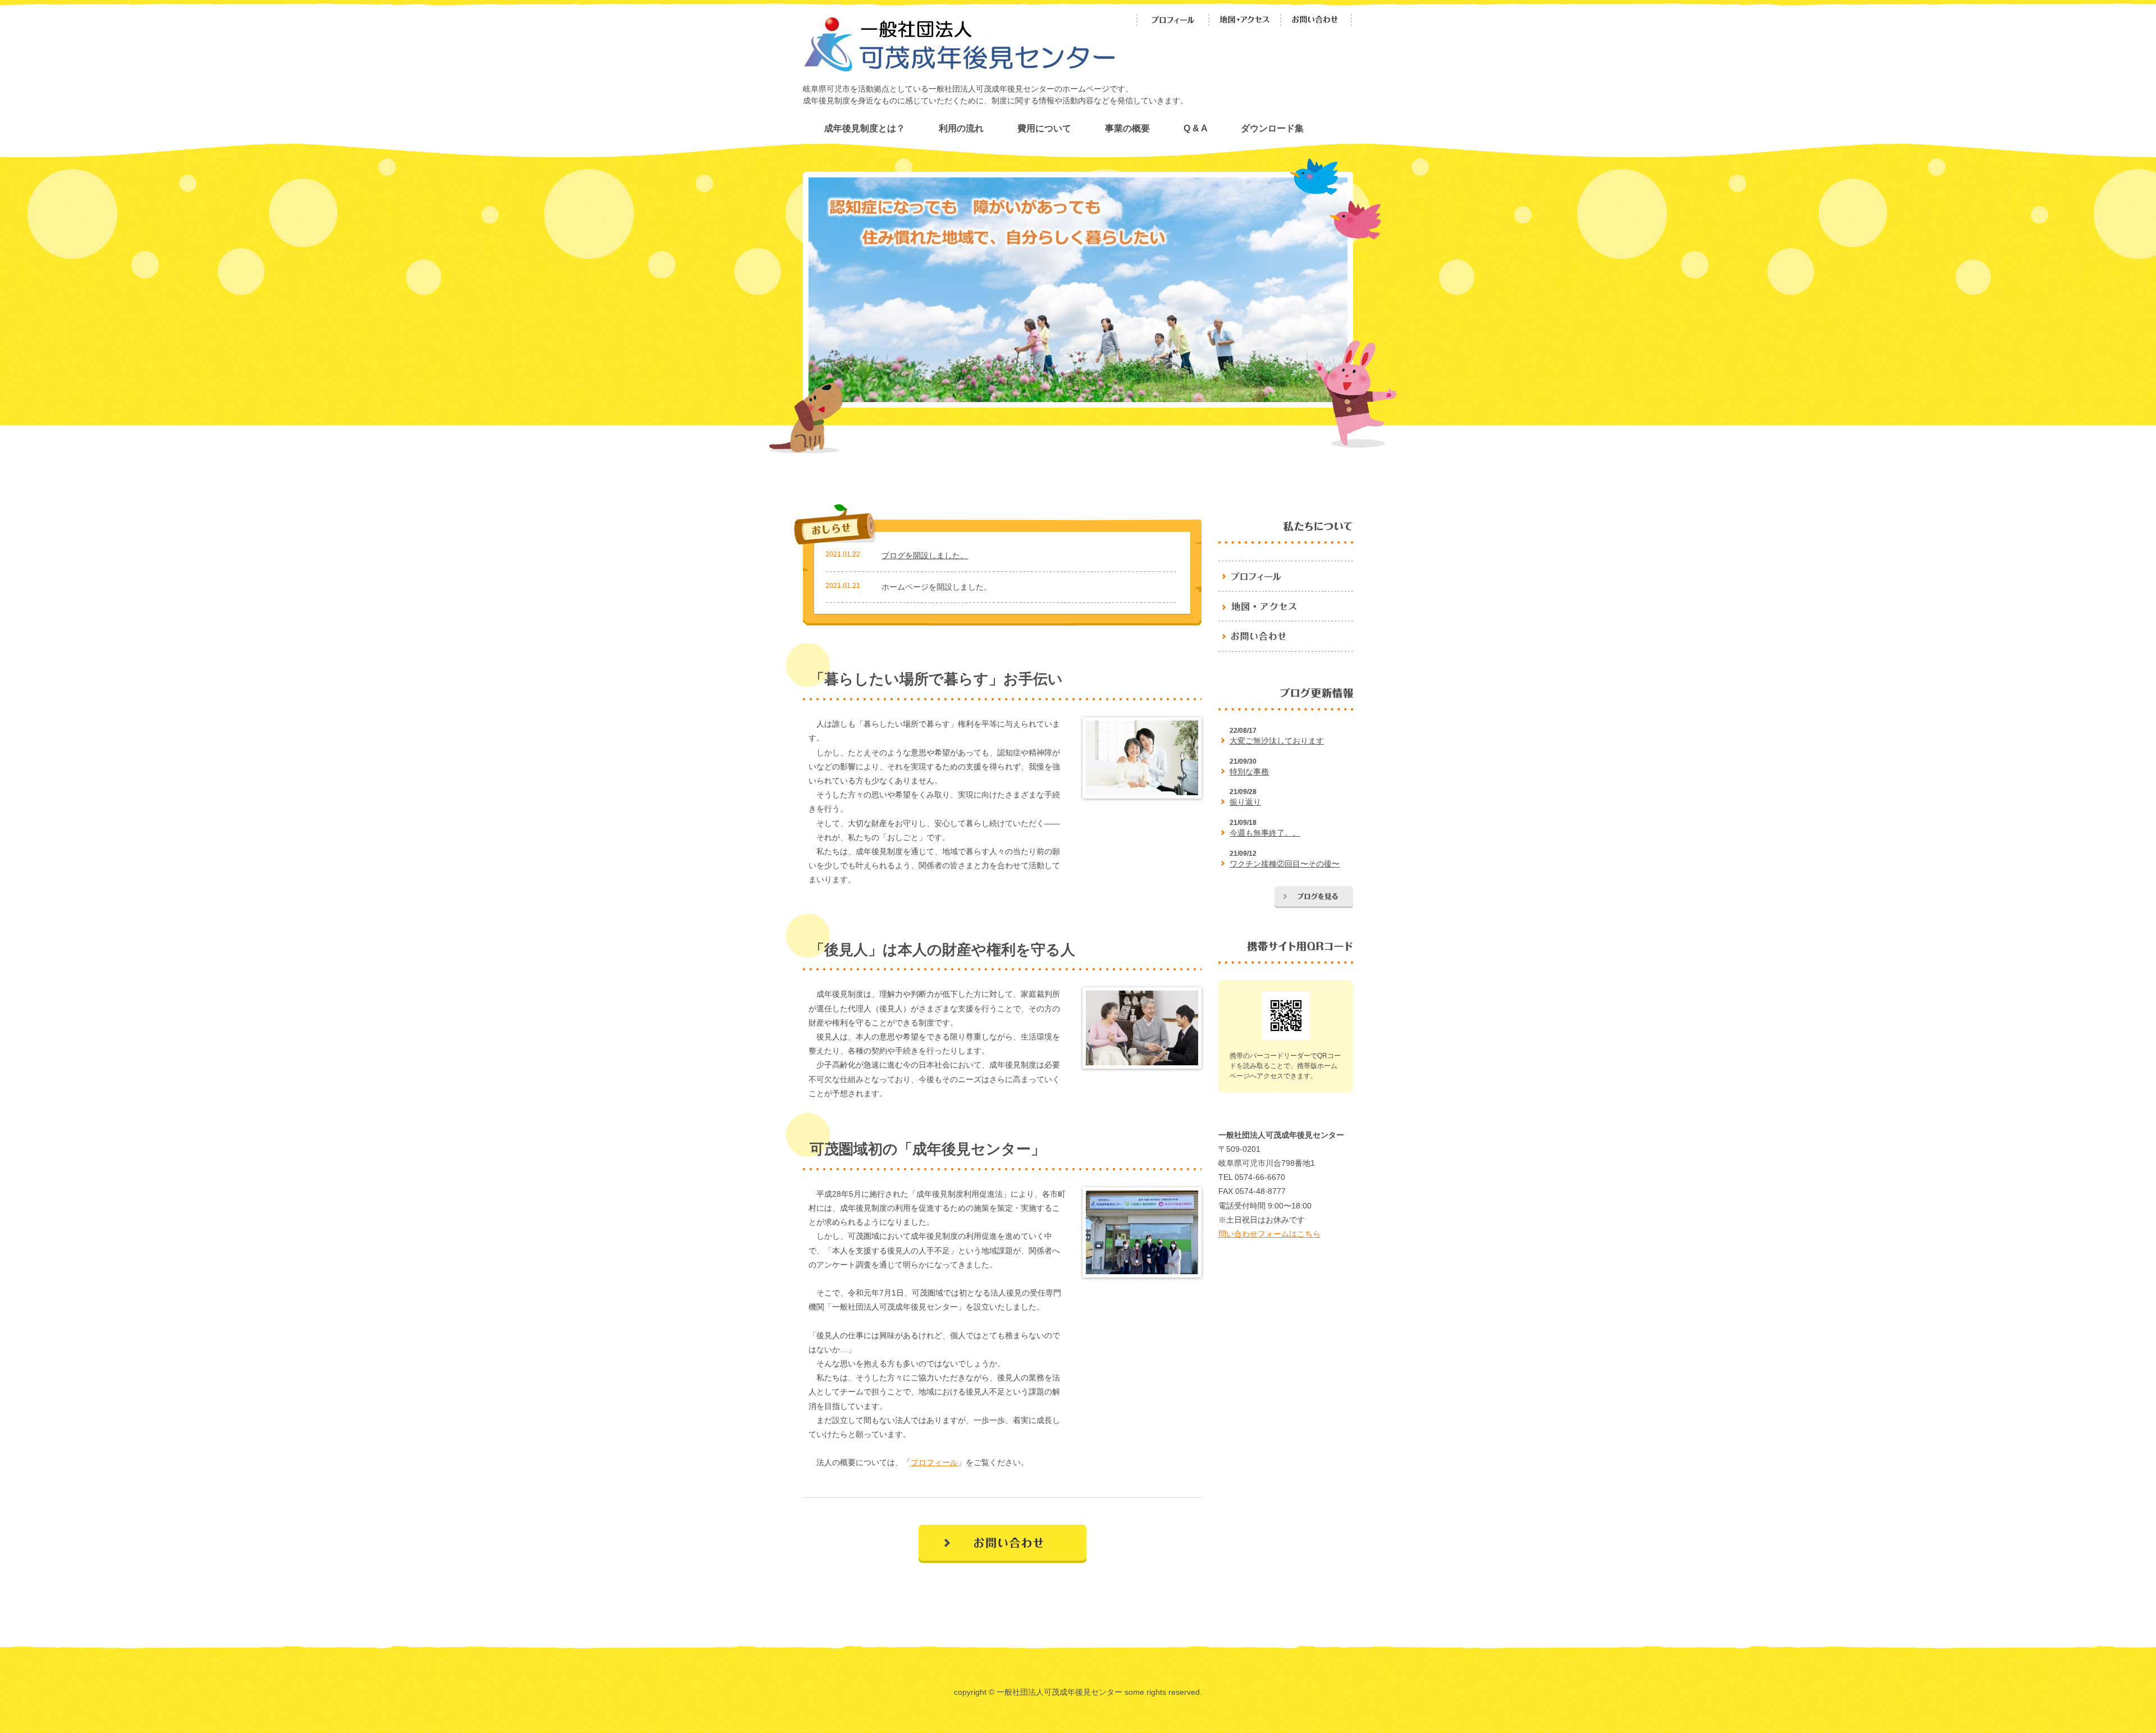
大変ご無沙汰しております (1277, 741)
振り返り (1245, 802)
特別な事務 (1249, 772)
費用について (1044, 128)
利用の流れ (961, 128)
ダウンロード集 (1272, 128)
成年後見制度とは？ (865, 128)
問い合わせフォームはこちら (1269, 1234)
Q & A (1195, 128)
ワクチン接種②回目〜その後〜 (1285, 864)
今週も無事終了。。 (1265, 833)
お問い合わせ (1330, 26)
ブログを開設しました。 (925, 555)
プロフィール (1186, 26)
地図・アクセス (1254, 26)
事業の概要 (1127, 128)
